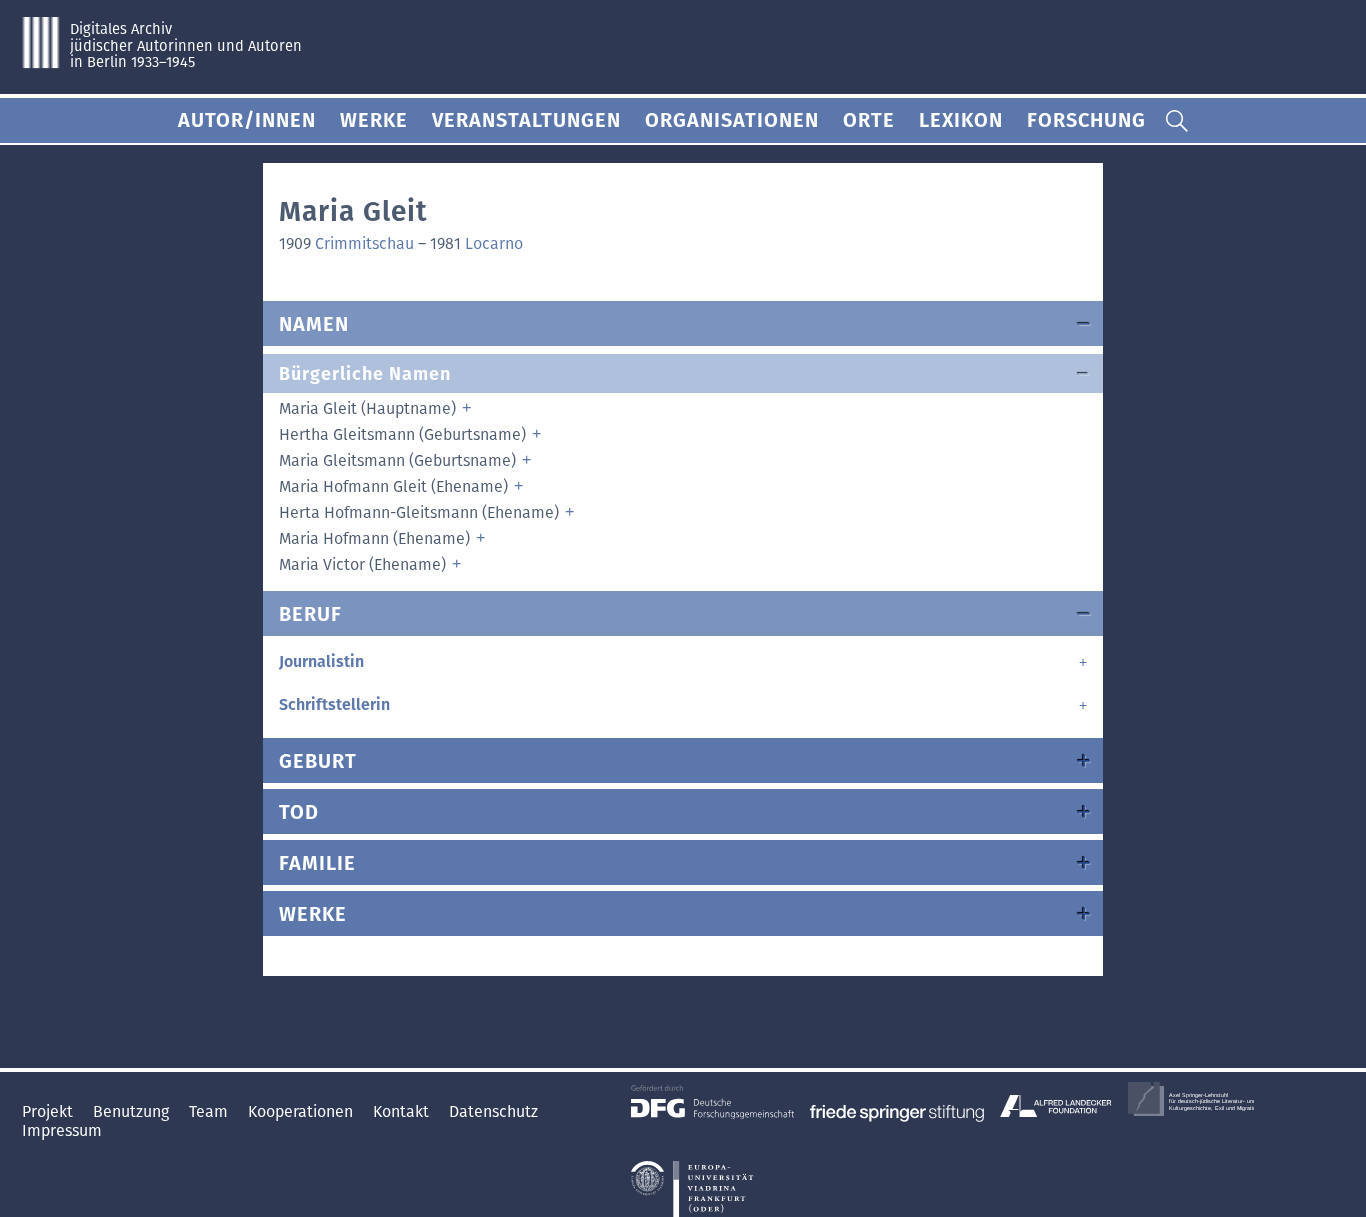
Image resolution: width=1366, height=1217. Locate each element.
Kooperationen (302, 1111)
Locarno (494, 243)
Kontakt (403, 1111)
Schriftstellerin (334, 704)
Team (210, 1111)
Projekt (49, 1111)
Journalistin (321, 661)
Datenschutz (493, 1111)
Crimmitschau (364, 243)
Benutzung (133, 1111)
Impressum (62, 1130)
